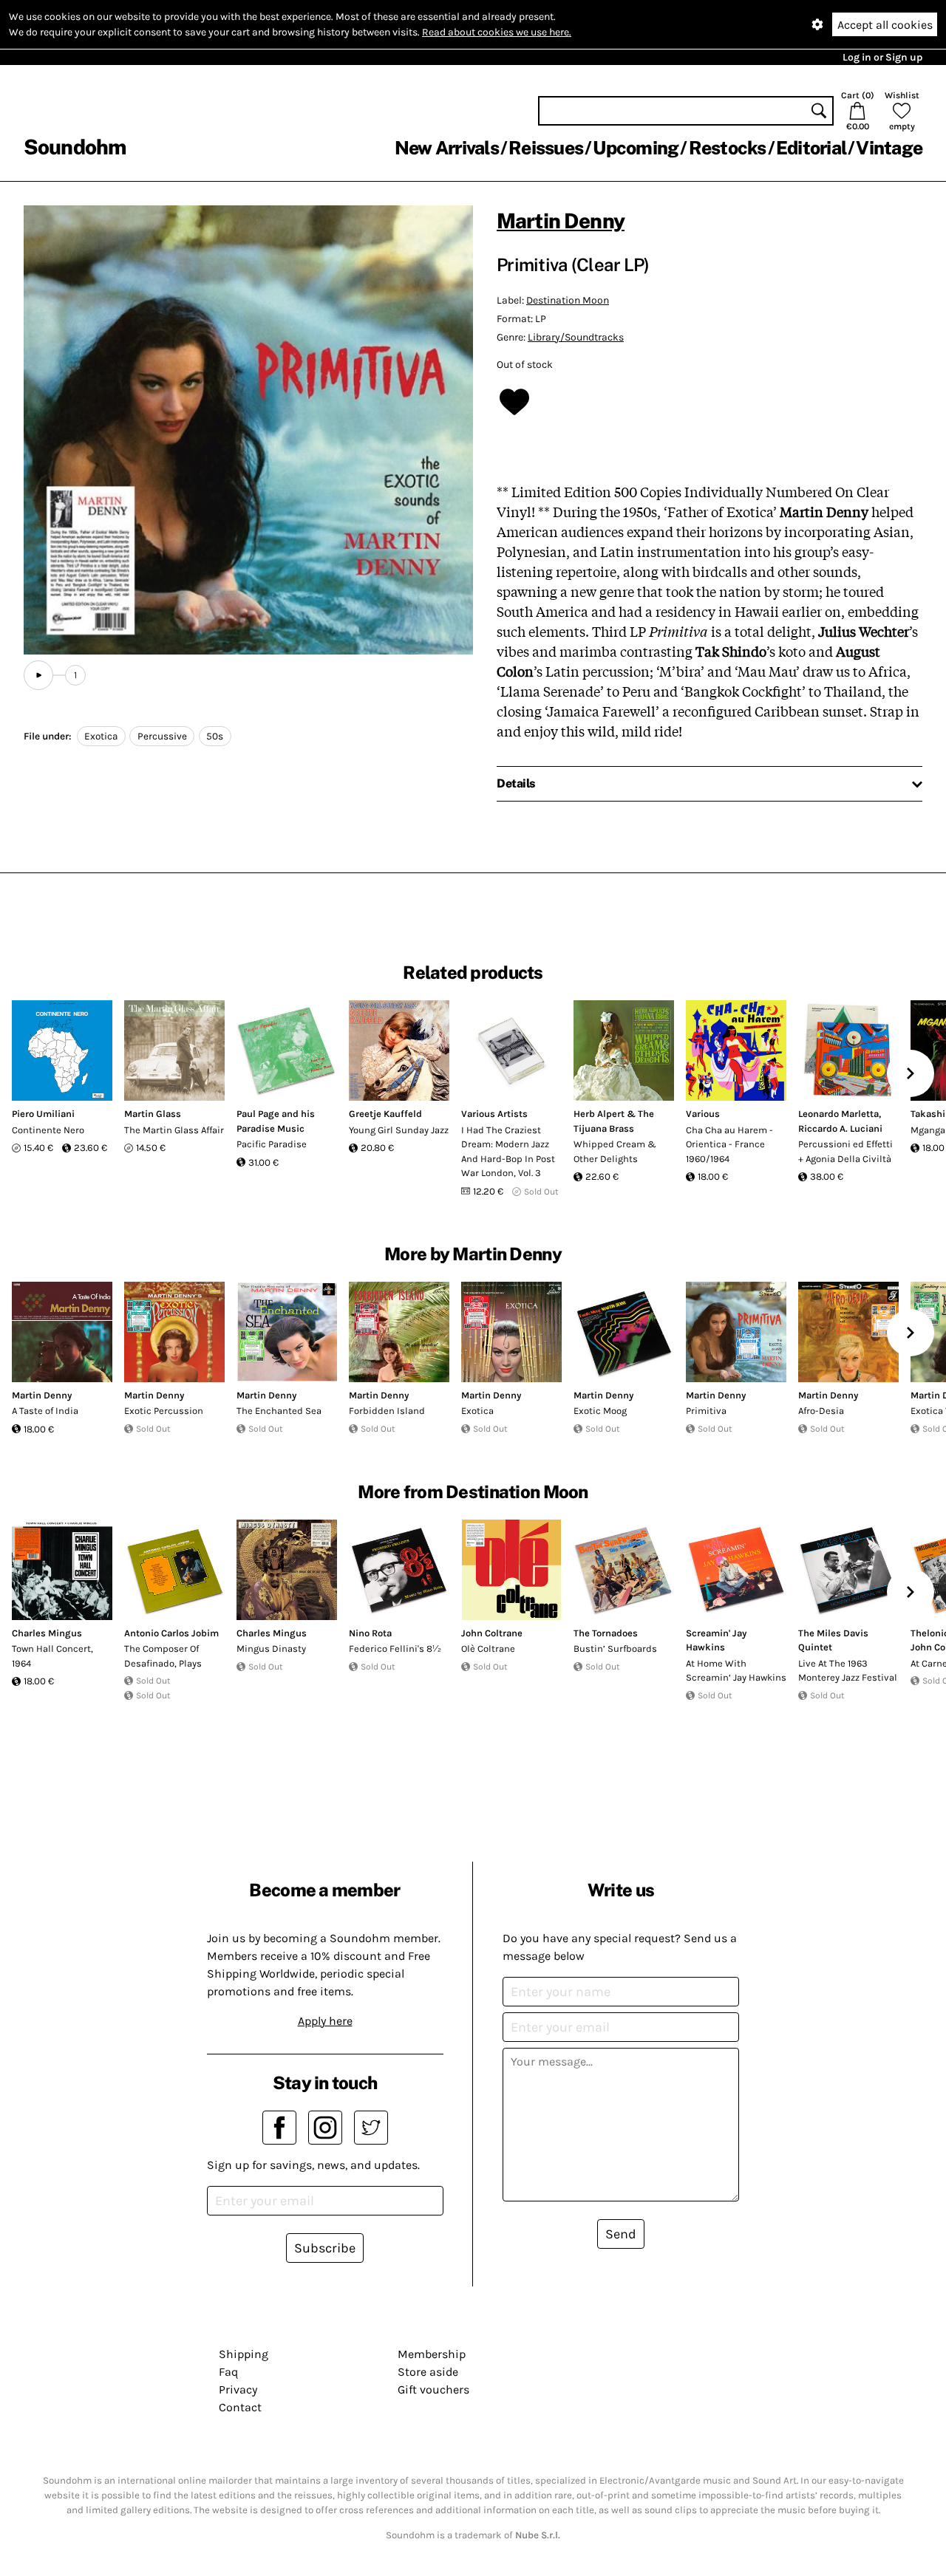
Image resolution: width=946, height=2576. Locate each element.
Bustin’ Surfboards (615, 1649)
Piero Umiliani (43, 1114)
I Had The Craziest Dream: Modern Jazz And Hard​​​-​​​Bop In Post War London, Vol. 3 (508, 1152)
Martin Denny (561, 221)
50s (215, 736)
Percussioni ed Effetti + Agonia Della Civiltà (845, 1151)
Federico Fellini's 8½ (395, 1649)
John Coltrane (492, 1633)
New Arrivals (447, 148)
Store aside (428, 2372)
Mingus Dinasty (271, 1649)
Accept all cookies (885, 25)
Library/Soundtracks (576, 337)
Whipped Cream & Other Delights (615, 1151)
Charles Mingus (47, 1633)
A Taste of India (45, 1411)
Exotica (101, 736)
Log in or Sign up (882, 57)
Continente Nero (48, 1130)
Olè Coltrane (488, 1649)
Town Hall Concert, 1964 (52, 1656)
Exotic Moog (600, 1411)
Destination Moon (568, 300)
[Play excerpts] (38, 675)
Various (703, 1114)
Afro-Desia (821, 1411)
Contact (240, 2407)
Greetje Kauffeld (385, 1114)
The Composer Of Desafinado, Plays (163, 1656)
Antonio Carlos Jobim (171, 1633)
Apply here (325, 2021)
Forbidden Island (387, 1411)
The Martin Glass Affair (174, 1130)
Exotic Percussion (164, 1411)
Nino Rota (370, 1633)
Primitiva (706, 1411)
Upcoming (636, 148)
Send (621, 2234)
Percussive (162, 736)
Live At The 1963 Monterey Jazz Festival (848, 1671)
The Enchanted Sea (279, 1411)
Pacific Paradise (272, 1144)
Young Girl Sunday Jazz (399, 1130)
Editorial (811, 148)
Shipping (244, 2354)
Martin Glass (153, 1114)
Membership (432, 2354)
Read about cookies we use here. (497, 32)
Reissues (546, 148)
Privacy (238, 2389)
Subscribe (325, 2248)
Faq (228, 2372)
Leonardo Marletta (838, 1114)
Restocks (728, 148)
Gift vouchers (433, 2389)
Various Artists (494, 1114)
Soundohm (75, 147)
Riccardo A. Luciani (840, 1128)
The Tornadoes (606, 1633)
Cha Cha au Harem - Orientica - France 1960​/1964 (729, 1144)
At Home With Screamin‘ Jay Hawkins (736, 1671)
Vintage (889, 148)
